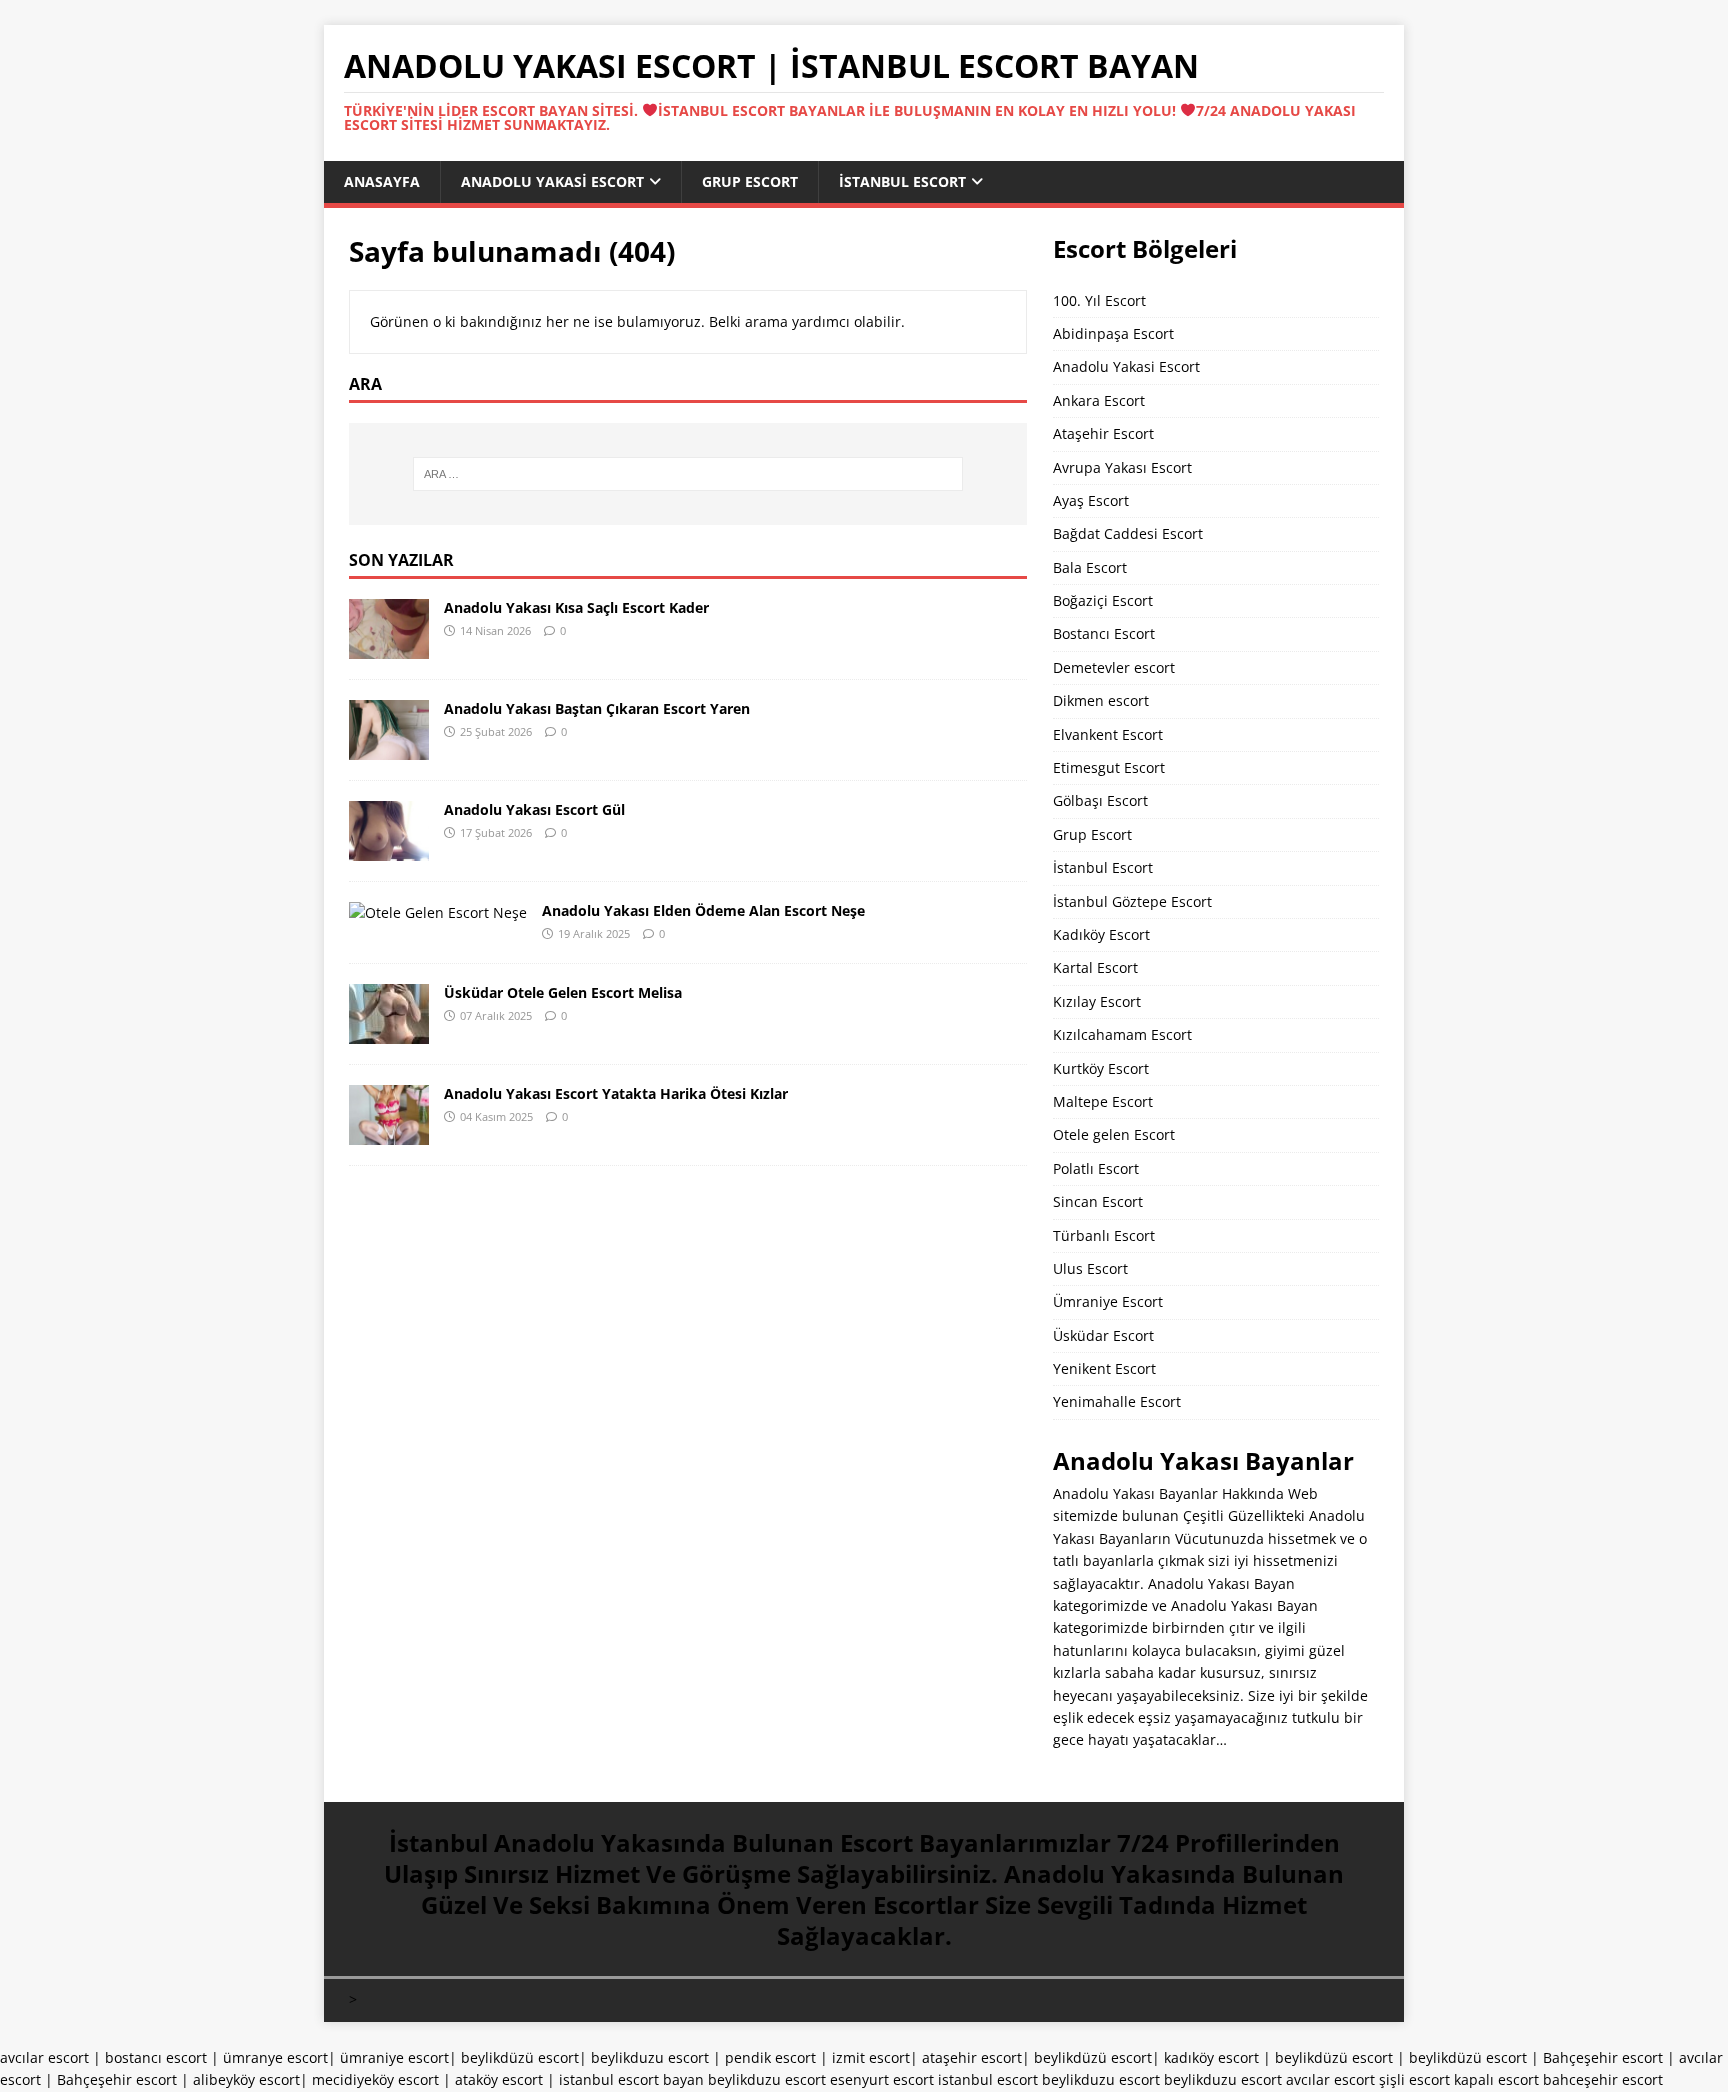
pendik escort (770, 2057)
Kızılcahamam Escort (1122, 1034)
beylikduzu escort (650, 2057)
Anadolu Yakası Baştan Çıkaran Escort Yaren (597, 708)
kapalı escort (1496, 2079)
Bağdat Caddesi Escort (1128, 533)
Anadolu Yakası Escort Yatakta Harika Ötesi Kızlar (616, 1093)
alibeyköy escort (246, 2079)
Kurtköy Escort (1101, 1068)
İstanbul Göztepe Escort (1132, 901)
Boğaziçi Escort (1103, 600)
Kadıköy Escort (1101, 934)
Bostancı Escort (1104, 633)
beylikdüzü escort (520, 2057)
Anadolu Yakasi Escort (552, 181)
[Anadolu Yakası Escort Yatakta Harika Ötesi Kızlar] (389, 1132)
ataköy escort (499, 2079)
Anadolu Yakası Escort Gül (534, 809)
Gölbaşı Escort (1100, 800)
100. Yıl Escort (1099, 300)
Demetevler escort (1114, 667)
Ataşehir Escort (1103, 433)
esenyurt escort (882, 2079)
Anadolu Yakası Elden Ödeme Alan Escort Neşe (703, 910)
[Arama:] (688, 474)
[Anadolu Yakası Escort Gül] (389, 848)
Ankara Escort (1099, 400)
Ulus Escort (1090, 1268)
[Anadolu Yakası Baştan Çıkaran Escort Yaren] (389, 747)
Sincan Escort (1098, 1201)
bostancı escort (156, 2057)
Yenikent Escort (1104, 1368)
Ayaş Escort (1091, 500)
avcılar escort (44, 2057)
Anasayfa (382, 181)
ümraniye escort (394, 2057)
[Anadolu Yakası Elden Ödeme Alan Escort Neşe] (438, 912)
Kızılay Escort (1097, 1001)
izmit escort (871, 2057)
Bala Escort (1090, 567)
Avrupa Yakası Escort (1122, 467)
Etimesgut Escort (1109, 767)
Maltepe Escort (1103, 1101)
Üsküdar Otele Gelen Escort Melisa (563, 992)
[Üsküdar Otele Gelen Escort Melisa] (389, 1031)
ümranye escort (275, 2057)
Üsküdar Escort (1103, 1335)
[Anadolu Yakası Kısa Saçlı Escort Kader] (389, 646)
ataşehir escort (972, 2057)
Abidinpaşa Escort (1113, 333)
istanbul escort (988, 2079)
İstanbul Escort (902, 181)
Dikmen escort (1101, 700)
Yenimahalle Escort (1117, 1401)
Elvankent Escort (1108, 734)
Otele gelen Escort (1114, 1134)
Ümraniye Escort (1108, 1301)
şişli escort (1414, 2079)
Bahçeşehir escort (1603, 2057)
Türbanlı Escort (1104, 1235)
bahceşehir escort (1603, 2079)
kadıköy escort (1211, 2057)
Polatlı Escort (1096, 1168)
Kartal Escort (1095, 967)
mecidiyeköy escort (375, 2079)
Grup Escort (750, 181)
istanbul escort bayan (631, 2079)
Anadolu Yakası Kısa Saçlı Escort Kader (576, 607)
